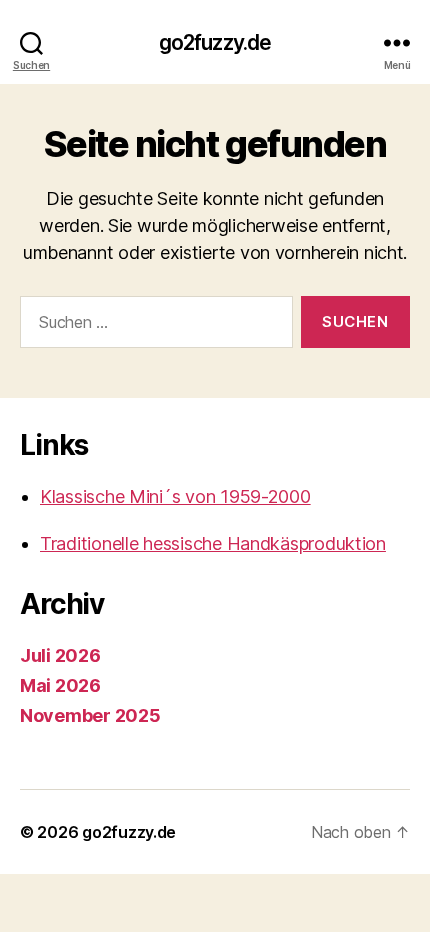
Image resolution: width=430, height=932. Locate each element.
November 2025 (90, 715)
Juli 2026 (60, 655)
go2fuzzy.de (215, 42)
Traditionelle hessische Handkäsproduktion (213, 543)
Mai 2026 (60, 685)
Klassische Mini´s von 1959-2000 (175, 496)
